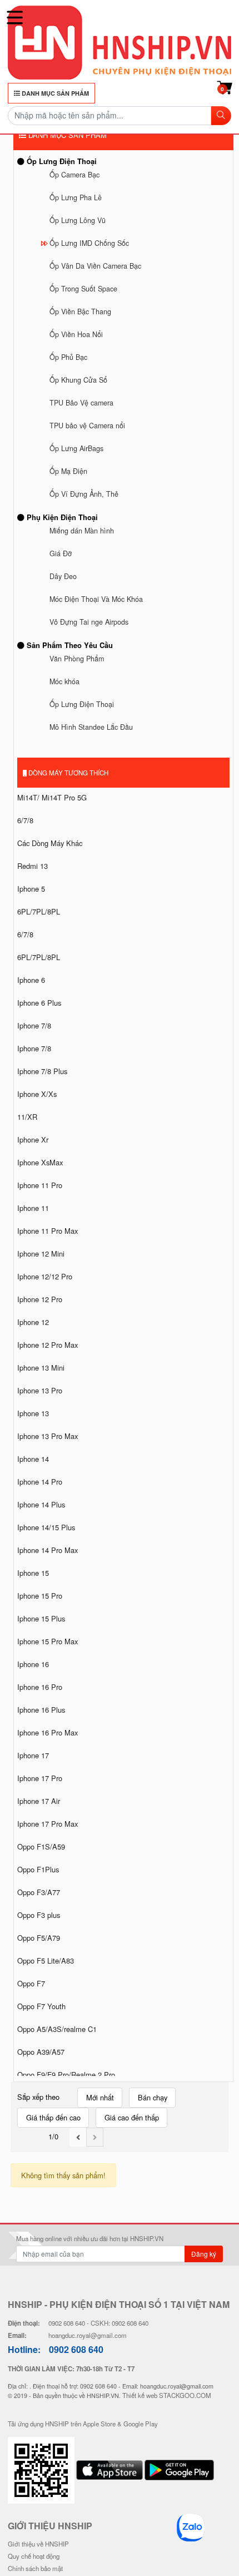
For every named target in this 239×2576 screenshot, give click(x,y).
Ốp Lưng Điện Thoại (61, 161)
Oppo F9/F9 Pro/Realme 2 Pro (66, 2075)
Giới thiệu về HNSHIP (38, 2544)
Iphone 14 (33, 1459)
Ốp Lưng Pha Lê (76, 197)
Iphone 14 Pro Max (48, 1550)
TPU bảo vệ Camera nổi (87, 426)
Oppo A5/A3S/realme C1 (57, 2029)
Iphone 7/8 (34, 1025)
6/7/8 (25, 820)
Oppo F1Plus (38, 1869)
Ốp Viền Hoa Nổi (76, 334)
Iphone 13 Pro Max (48, 1436)
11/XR (27, 1117)
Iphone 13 (33, 1413)
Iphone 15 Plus (41, 1618)
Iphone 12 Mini (41, 1254)
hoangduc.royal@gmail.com (88, 2335)
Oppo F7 (31, 1983)
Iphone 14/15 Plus (46, 1527)
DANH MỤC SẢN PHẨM (54, 93)
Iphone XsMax (40, 1162)
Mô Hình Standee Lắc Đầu (91, 727)
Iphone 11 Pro (40, 1185)
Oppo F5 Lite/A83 (46, 1961)
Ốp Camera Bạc (74, 175)
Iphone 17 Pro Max (48, 1824)
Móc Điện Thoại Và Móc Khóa (96, 599)
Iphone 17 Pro (40, 1778)
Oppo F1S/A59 (41, 1846)
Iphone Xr (33, 1139)
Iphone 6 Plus (39, 1003)
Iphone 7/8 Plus (42, 1071)
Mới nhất (100, 2097)
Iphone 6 (31, 980)
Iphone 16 (33, 1664)
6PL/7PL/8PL (39, 911)
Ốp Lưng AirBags (76, 448)
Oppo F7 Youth (41, 2006)
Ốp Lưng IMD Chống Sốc (89, 243)
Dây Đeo (63, 576)
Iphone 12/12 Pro (45, 1276)
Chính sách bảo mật (35, 2568)
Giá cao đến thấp (132, 2117)
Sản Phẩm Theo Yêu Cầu (69, 645)
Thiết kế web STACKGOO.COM (167, 2395)
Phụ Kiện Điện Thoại (61, 517)
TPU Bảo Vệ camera (81, 403)
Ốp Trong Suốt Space (83, 289)
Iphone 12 (33, 1322)
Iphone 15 (33, 1573)
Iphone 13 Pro (40, 1390)
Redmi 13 (33, 866)
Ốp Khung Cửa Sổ (78, 380)
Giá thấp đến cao (53, 2117)
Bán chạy (153, 2097)
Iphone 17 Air (39, 1801)
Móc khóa (64, 681)
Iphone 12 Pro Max (48, 1345)
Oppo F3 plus (39, 1915)
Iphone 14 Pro (40, 1482)
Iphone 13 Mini (41, 1368)
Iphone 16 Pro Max (48, 1732)
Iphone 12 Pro (40, 1299)
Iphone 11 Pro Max (48, 1231)
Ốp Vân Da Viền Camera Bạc (95, 266)
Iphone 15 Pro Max (48, 1641)
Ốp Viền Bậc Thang (80, 312)
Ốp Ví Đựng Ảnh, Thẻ (84, 494)
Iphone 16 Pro (40, 1687)
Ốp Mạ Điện (68, 471)
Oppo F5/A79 (39, 1938)
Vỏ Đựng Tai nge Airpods (89, 622)
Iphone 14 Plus (41, 1504)
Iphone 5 (31, 889)
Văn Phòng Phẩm (77, 659)
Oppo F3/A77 (39, 1892)
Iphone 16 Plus (41, 1710)
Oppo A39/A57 (41, 2052)
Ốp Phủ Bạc (68, 357)
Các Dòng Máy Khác (50, 843)
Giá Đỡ (61, 553)
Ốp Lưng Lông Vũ (78, 220)
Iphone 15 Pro (40, 1596)
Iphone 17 (33, 1755)
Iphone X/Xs (37, 1094)
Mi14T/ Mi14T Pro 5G (52, 797)
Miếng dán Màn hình (82, 531)
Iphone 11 (33, 1208)
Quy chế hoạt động (34, 2556)
